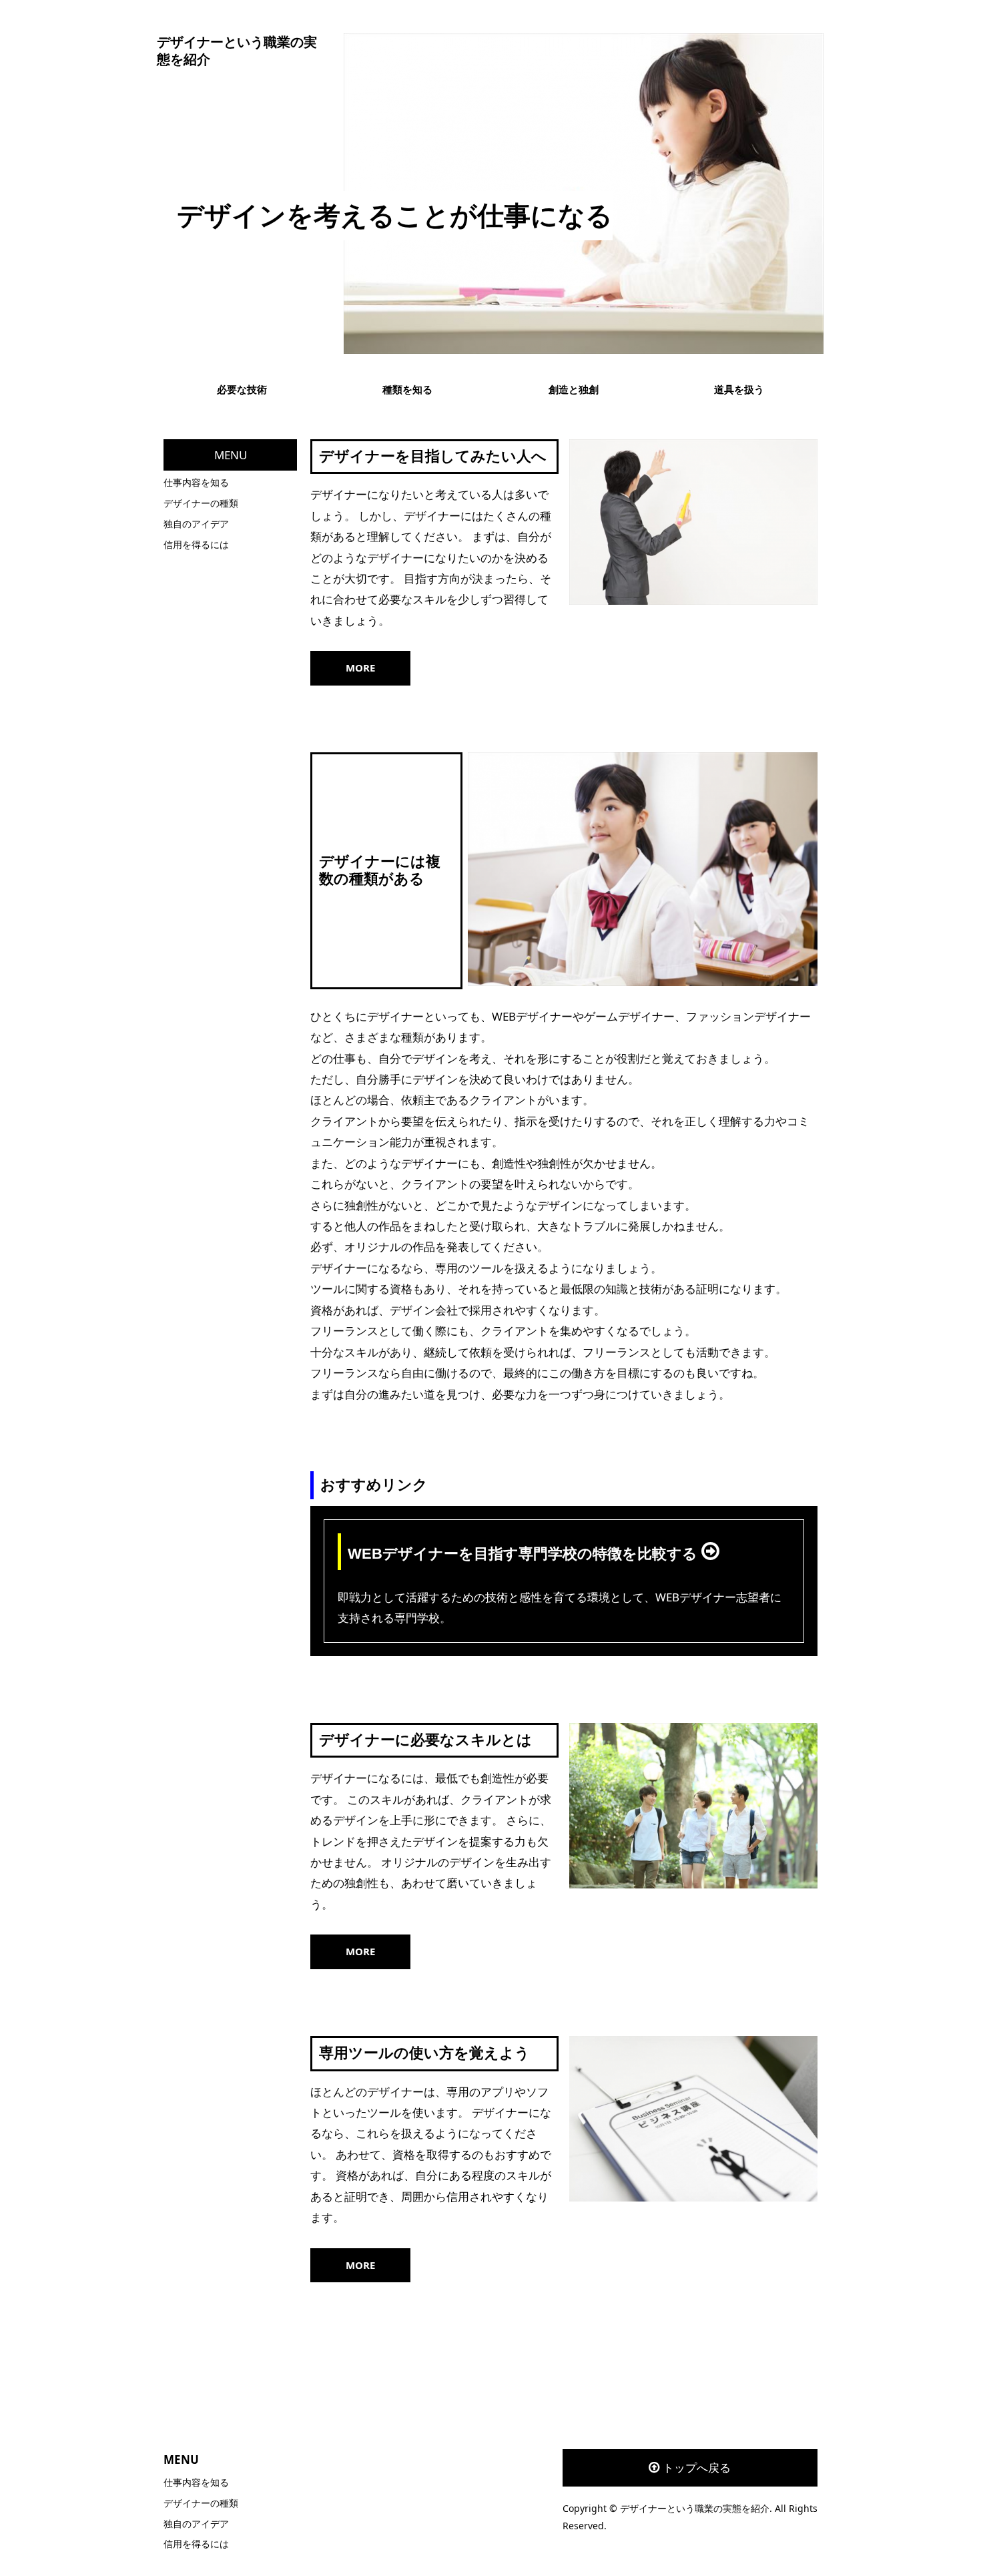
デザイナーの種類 (201, 503)
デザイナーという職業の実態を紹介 (237, 51)
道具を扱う (739, 389)
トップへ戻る (697, 2468)
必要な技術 (242, 389)
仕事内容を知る (196, 482)
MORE (360, 668)
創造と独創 (574, 389)
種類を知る (407, 389)
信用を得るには (196, 544)
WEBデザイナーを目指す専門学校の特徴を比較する (525, 1554)
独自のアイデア (196, 524)
